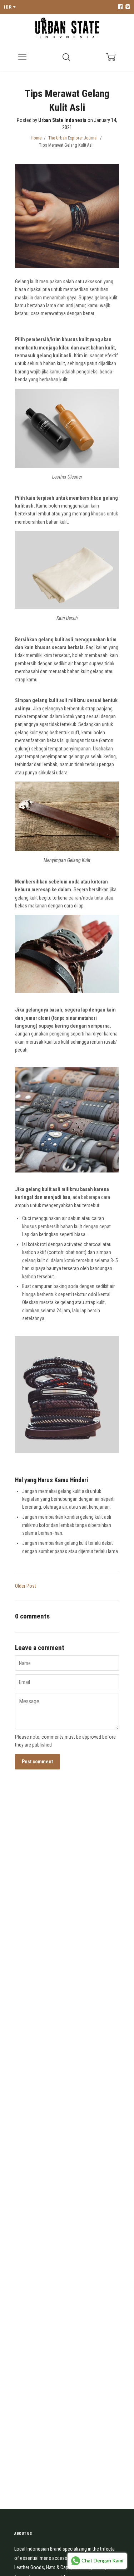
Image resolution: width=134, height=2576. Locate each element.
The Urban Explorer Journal (73, 138)
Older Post (26, 1586)
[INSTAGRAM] (127, 7)
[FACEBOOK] (120, 7)
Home (36, 138)
